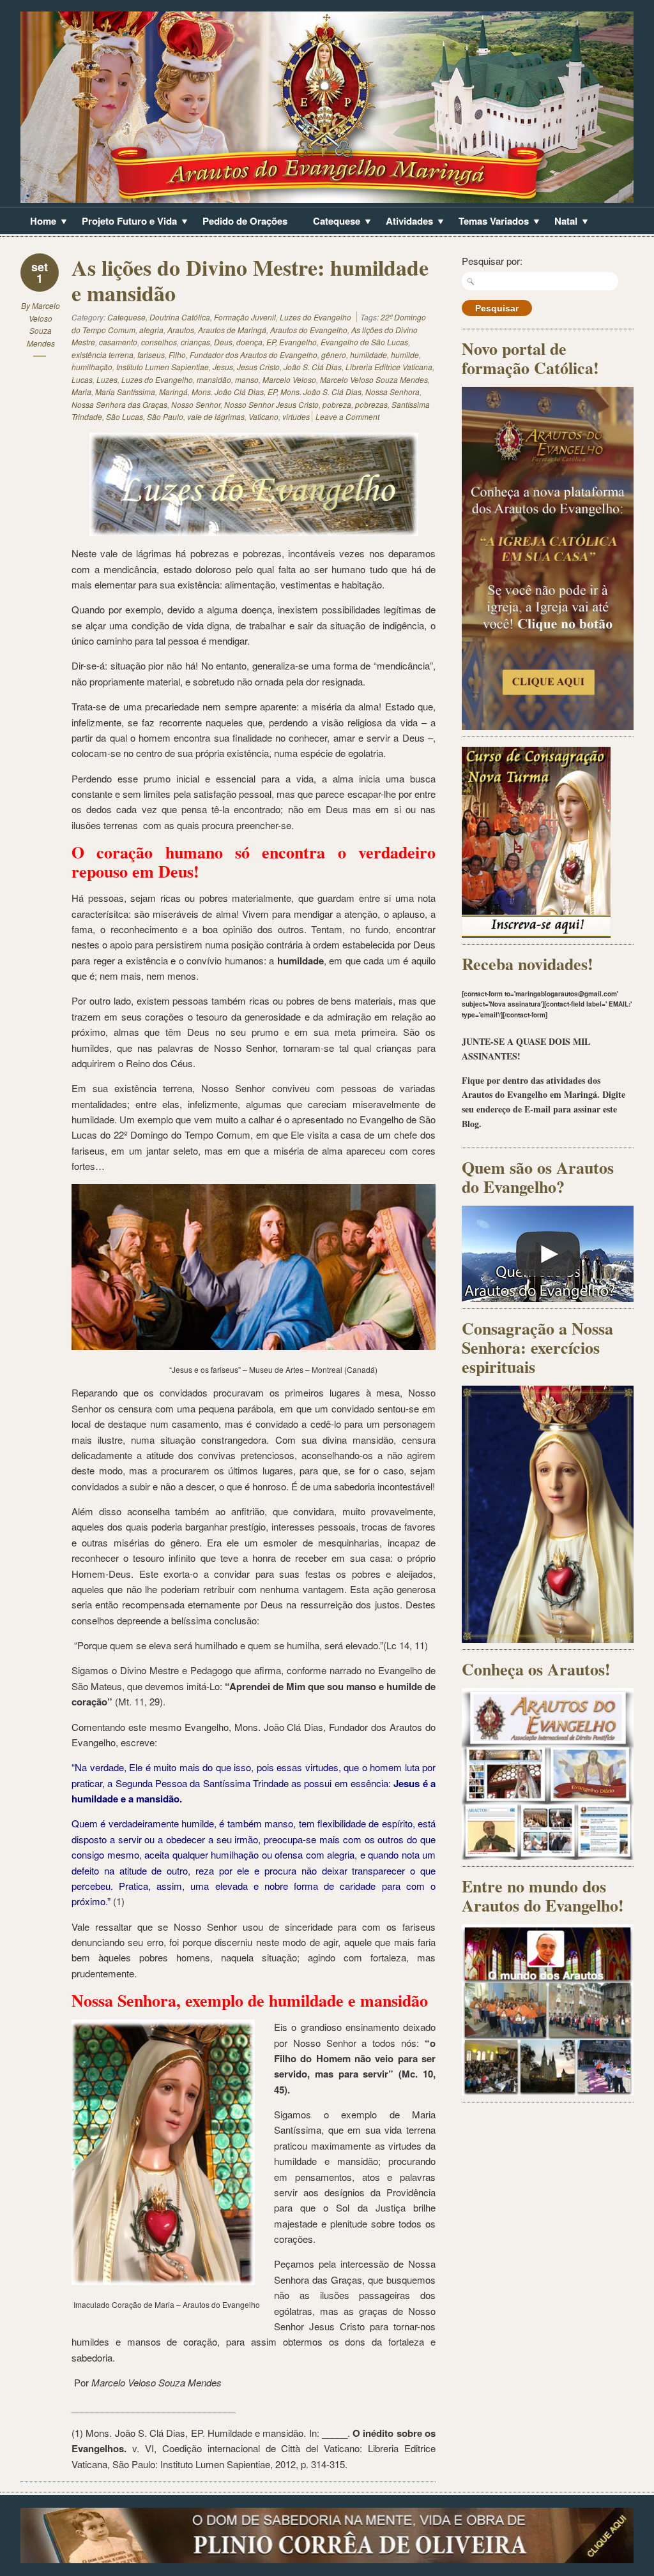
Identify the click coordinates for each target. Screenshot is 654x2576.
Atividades (405, 222)
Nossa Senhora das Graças (119, 404)
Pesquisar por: (492, 261)
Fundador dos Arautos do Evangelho (254, 355)
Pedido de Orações (245, 221)
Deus (223, 342)
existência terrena (103, 355)
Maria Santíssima (125, 392)
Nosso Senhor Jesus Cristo (271, 404)
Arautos (181, 330)
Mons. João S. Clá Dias (321, 392)
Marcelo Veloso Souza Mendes (374, 379)
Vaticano (263, 416)
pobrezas (371, 404)
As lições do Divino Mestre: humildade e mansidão (250, 280)
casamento (118, 342)
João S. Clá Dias (313, 367)
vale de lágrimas (216, 416)
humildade (369, 355)
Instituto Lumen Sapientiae (163, 367)
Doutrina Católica (180, 317)
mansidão (214, 379)
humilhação (92, 367)
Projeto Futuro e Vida (125, 222)
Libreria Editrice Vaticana (389, 367)
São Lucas (125, 416)
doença (249, 342)
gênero (334, 355)
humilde (405, 355)
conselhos (159, 342)
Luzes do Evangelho (316, 317)
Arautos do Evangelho (309, 330)
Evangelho (298, 342)
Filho (177, 355)
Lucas (82, 379)
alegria (151, 330)
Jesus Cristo (258, 367)
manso (247, 379)
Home (38, 222)
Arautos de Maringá (232, 330)
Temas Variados (489, 222)
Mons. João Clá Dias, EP (234, 392)
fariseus (151, 355)
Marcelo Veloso (289, 379)
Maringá (173, 392)
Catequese (332, 222)
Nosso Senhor (196, 404)
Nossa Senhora (392, 392)
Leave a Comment (347, 416)
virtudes (296, 416)
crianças (195, 342)
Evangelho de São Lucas (364, 342)
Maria (81, 392)
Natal (561, 222)
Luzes (107, 379)
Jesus (223, 367)
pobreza (337, 404)
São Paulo (165, 416)
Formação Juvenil (245, 317)
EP (271, 342)
